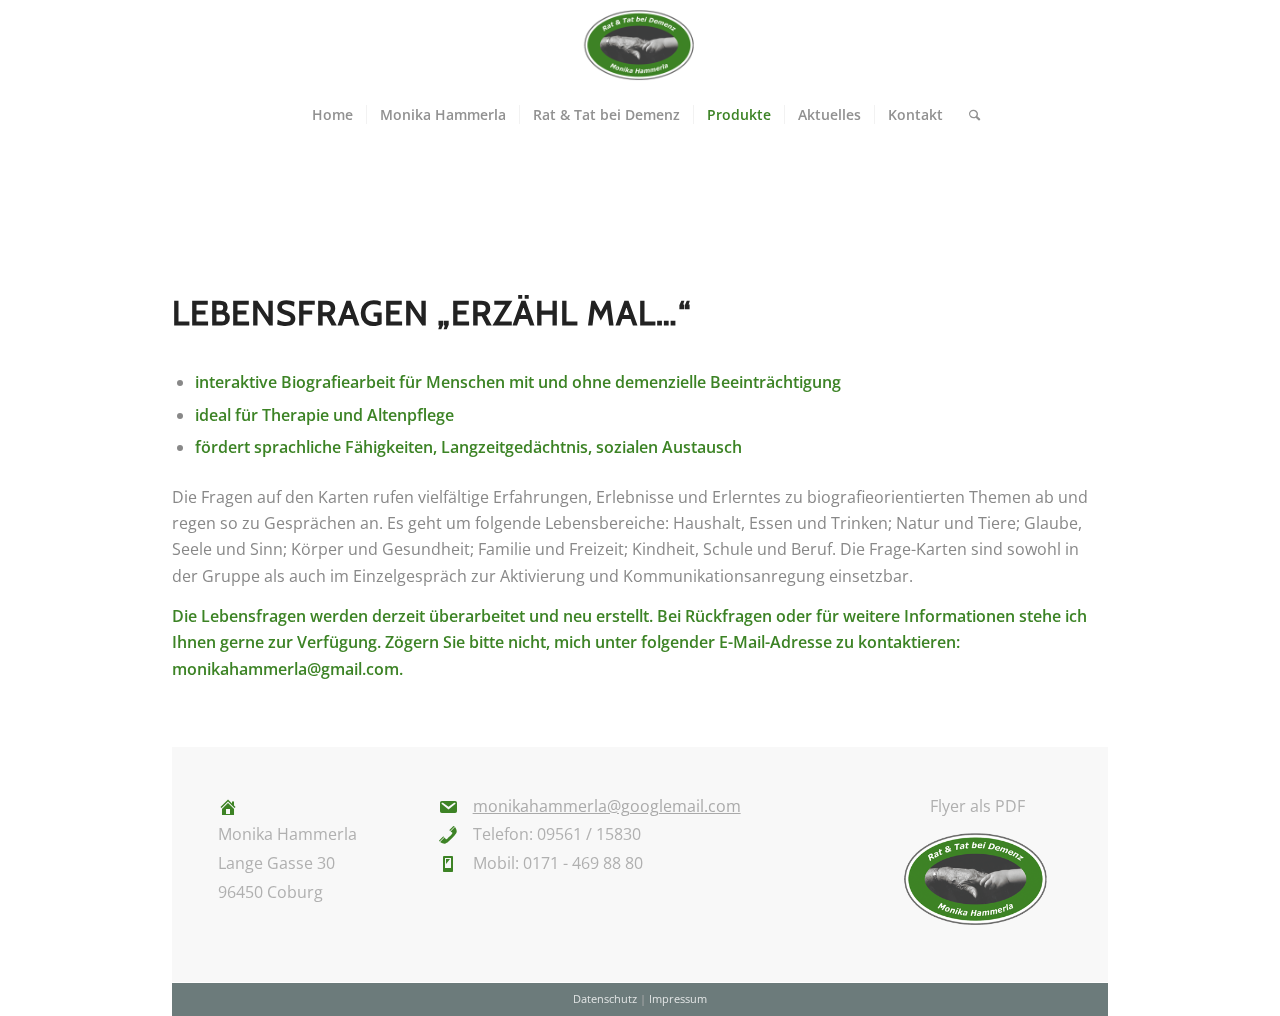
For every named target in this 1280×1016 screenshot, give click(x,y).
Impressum (678, 998)
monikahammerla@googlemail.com (607, 806)
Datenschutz (605, 998)
